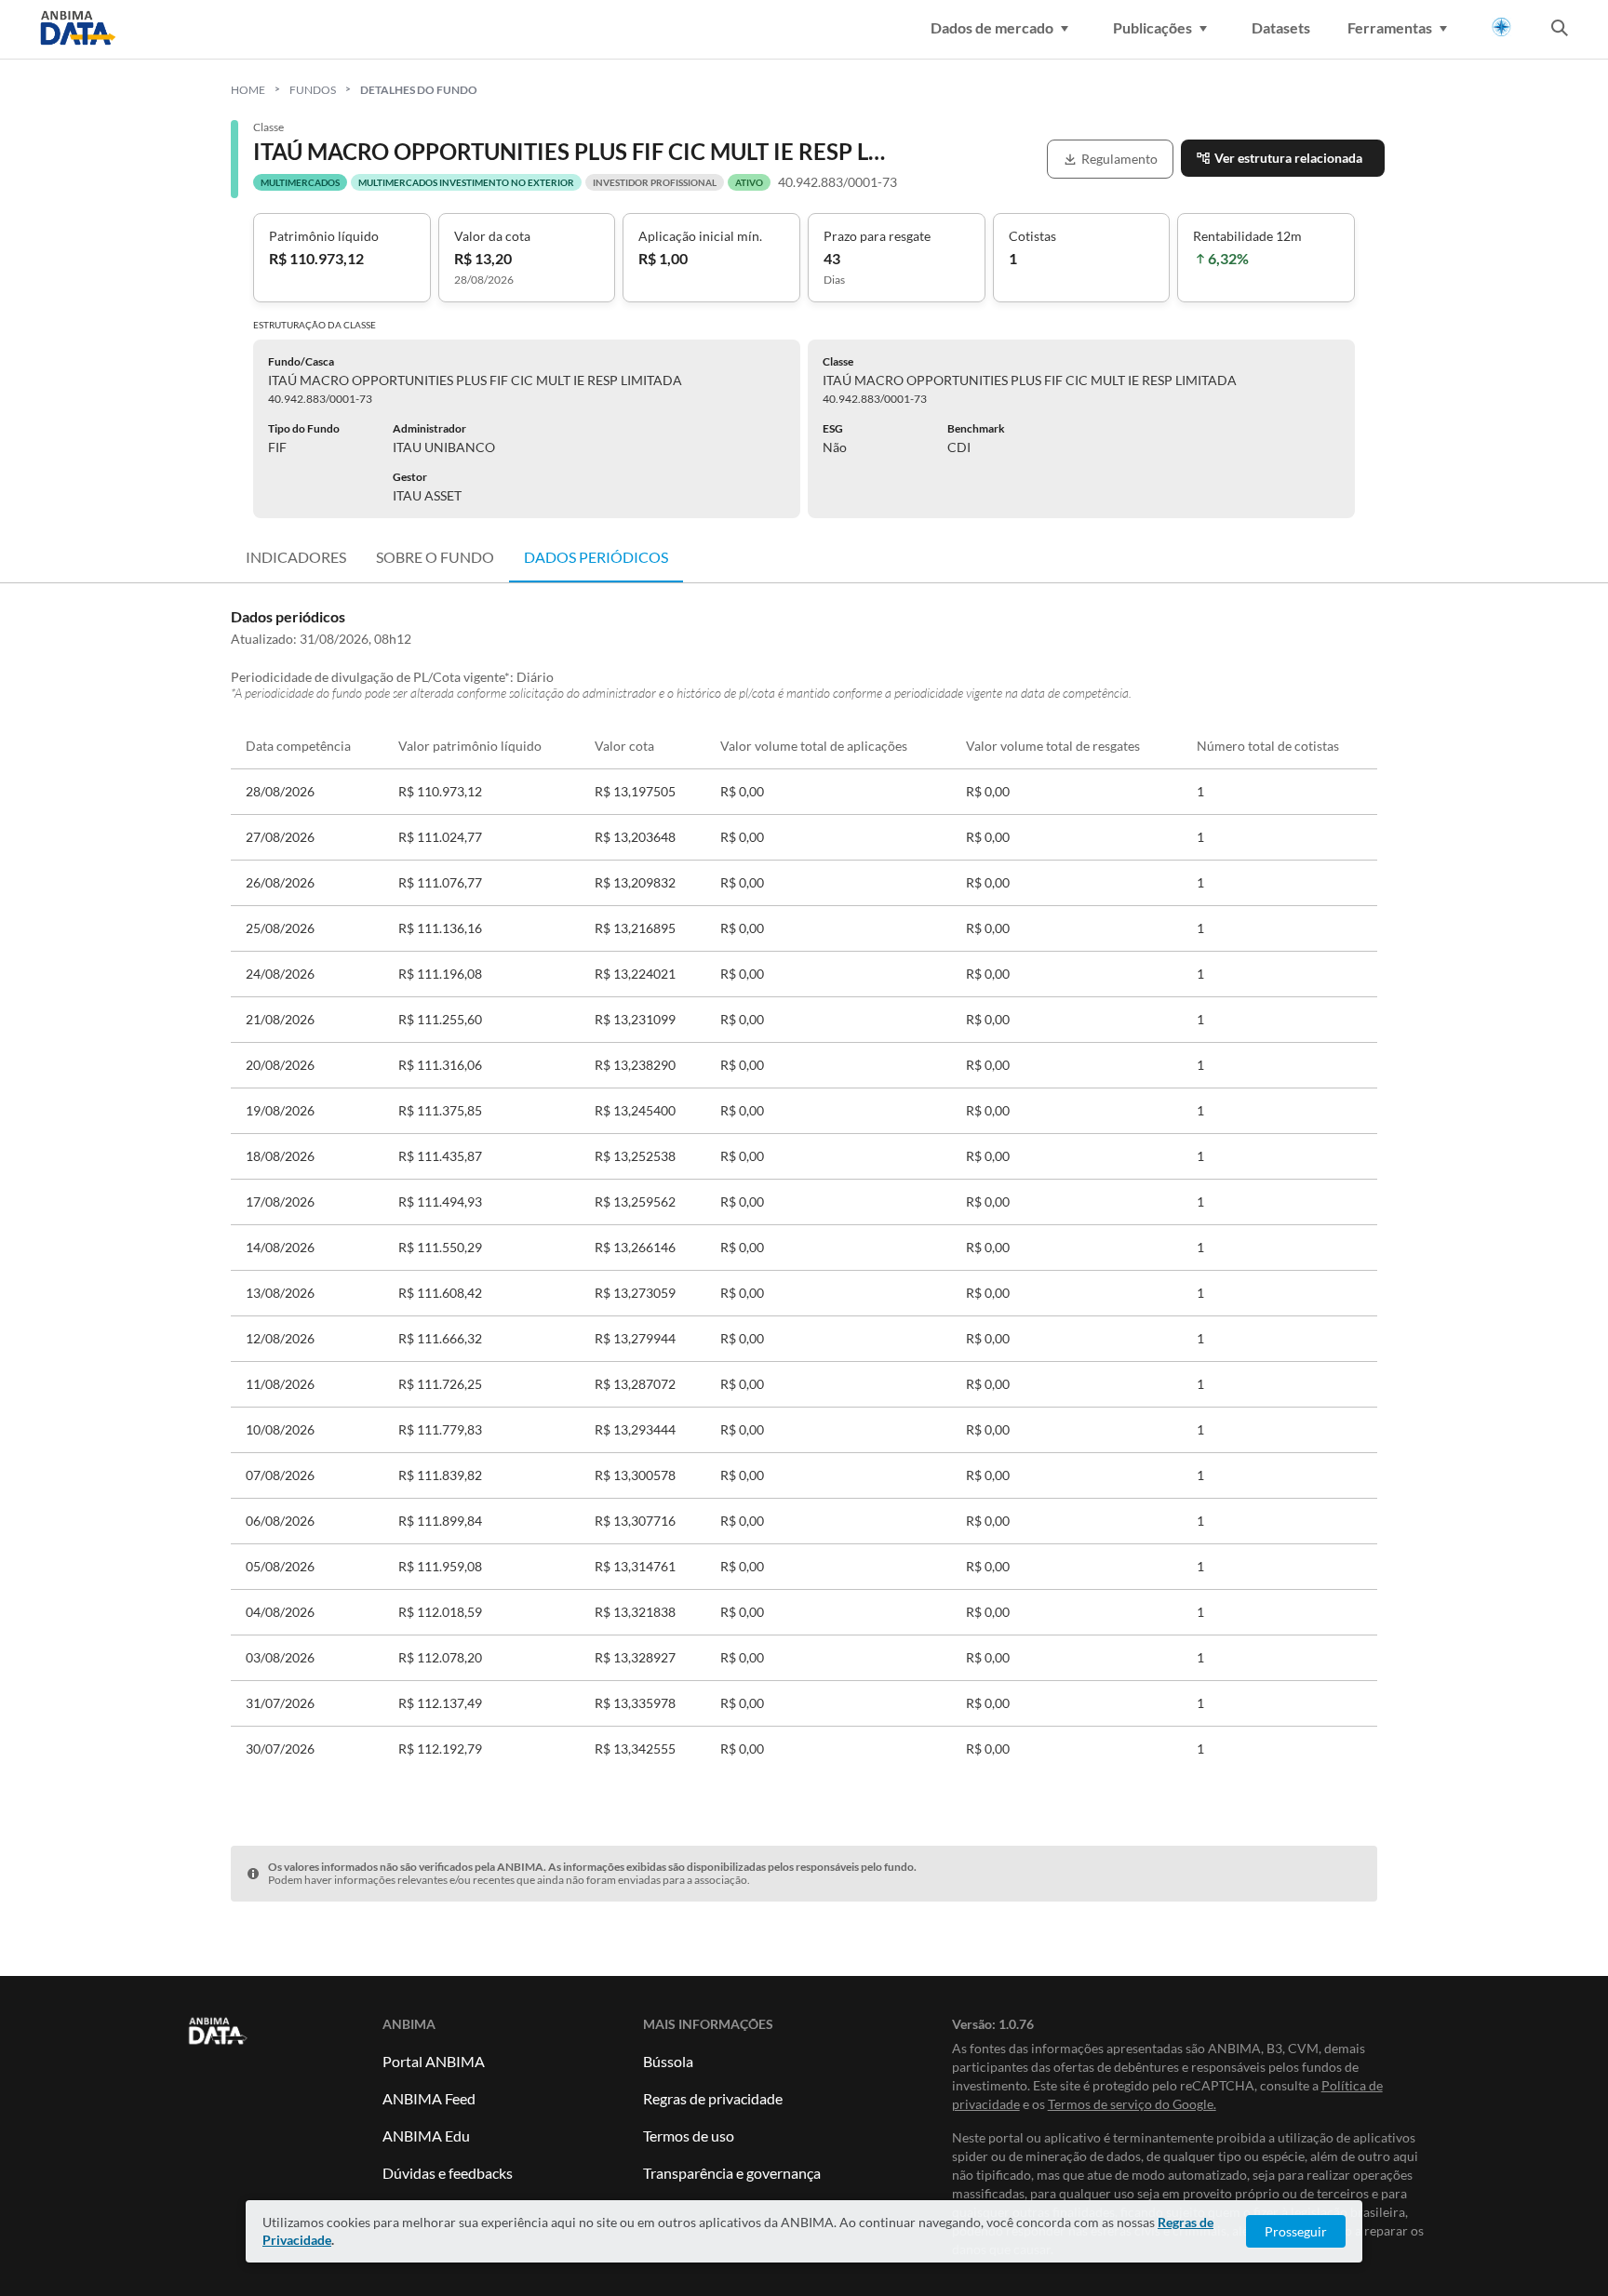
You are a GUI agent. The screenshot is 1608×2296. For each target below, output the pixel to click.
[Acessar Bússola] (1501, 27)
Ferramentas (1390, 27)
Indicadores (296, 557)
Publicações (1152, 27)
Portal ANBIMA (434, 2061)
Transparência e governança (732, 2173)
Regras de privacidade (713, 2098)
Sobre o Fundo (435, 557)
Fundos (313, 90)
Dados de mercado (992, 27)
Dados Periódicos (596, 557)
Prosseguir (1296, 2231)
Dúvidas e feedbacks (448, 2173)
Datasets (1281, 27)
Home (248, 90)
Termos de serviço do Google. (1132, 2104)
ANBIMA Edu (426, 2136)
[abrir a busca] (1560, 30)
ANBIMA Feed (429, 2098)
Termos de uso (689, 2136)
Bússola (668, 2061)
